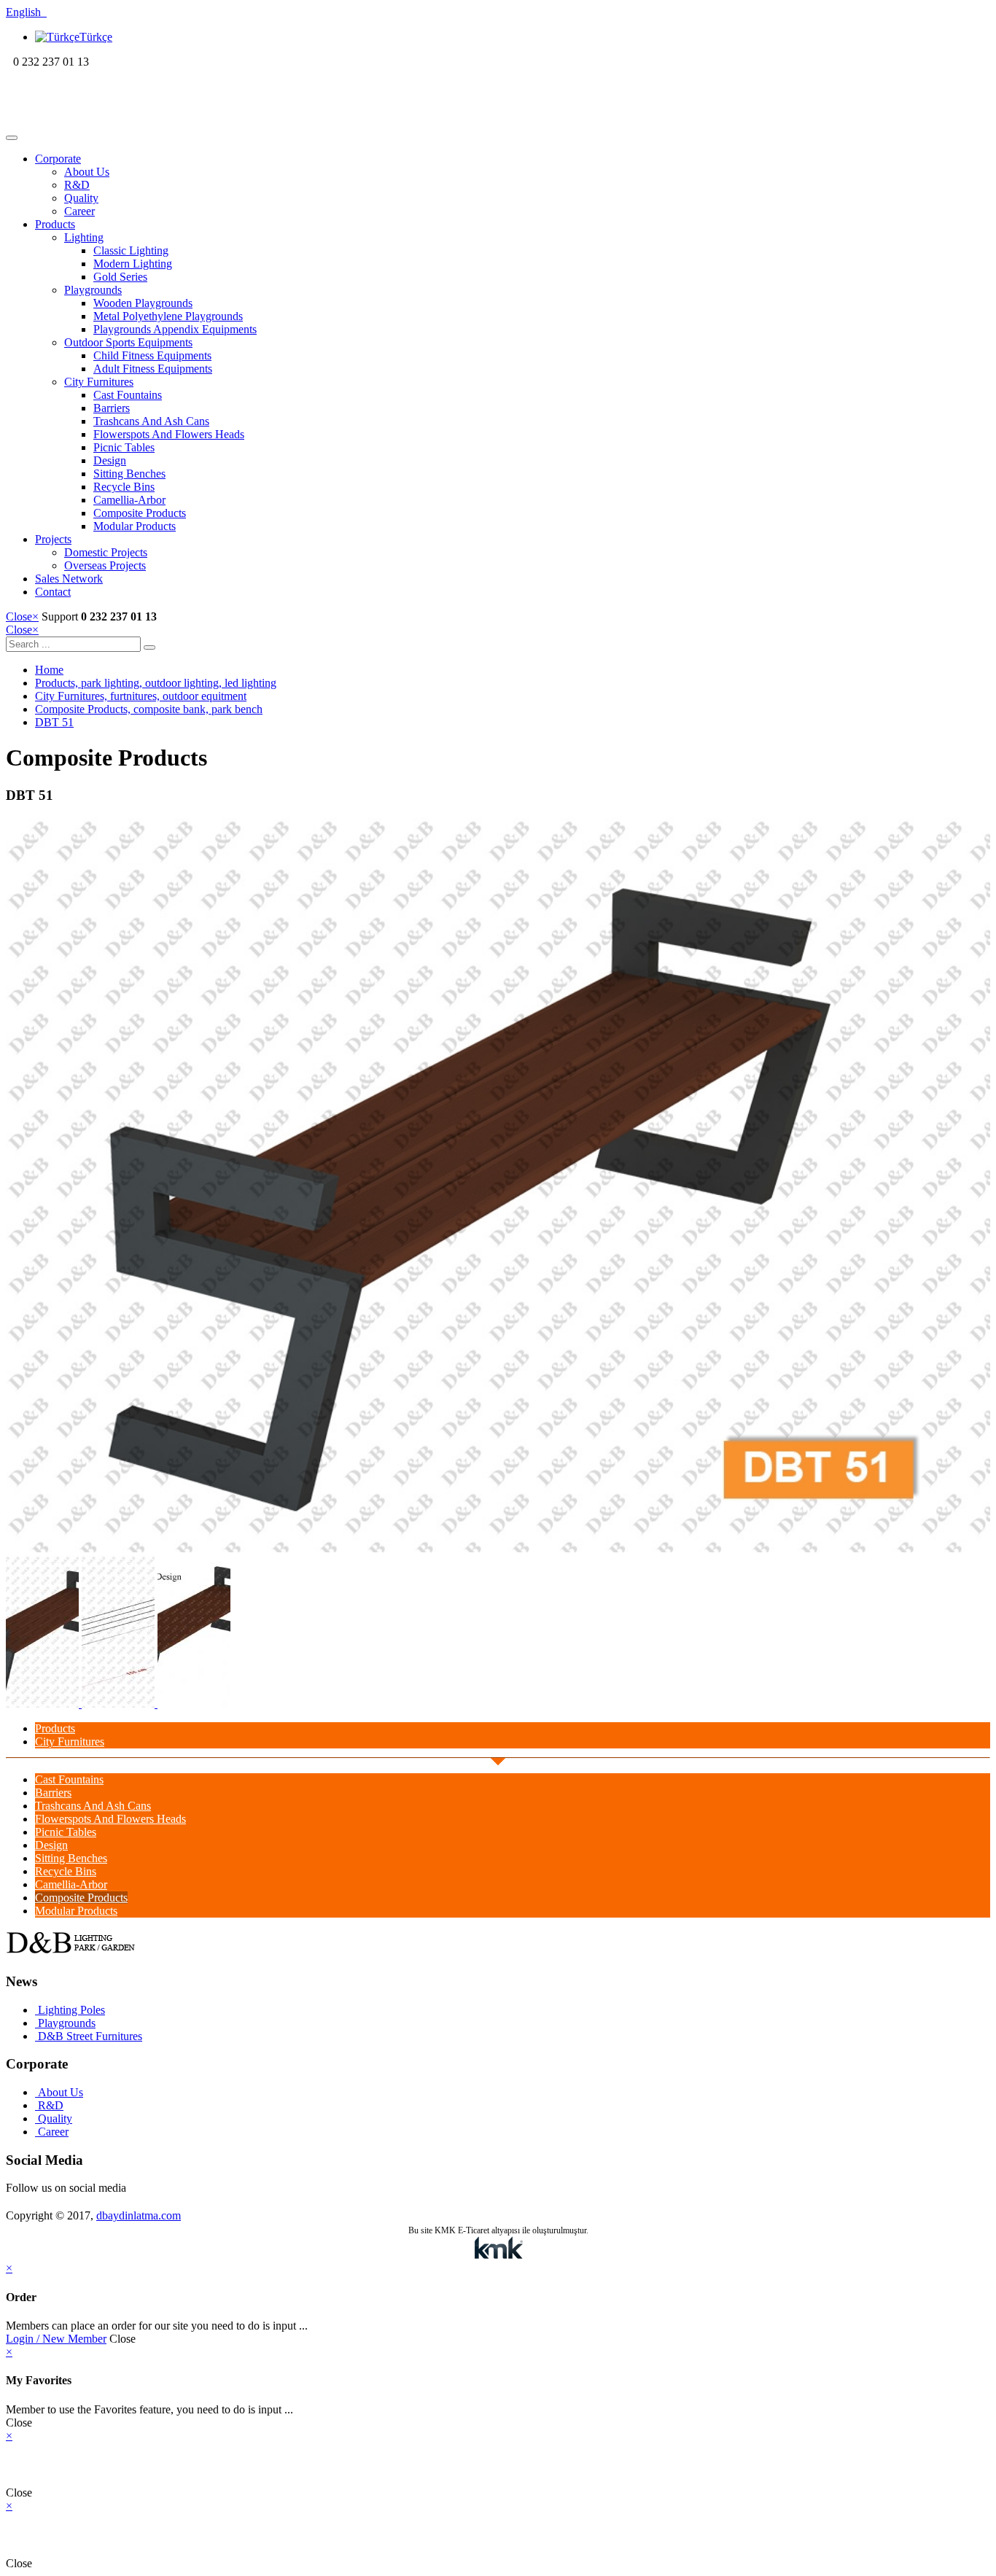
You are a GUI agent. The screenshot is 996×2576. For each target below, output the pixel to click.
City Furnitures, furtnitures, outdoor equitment (141, 696)
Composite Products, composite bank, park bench (149, 709)
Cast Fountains (128, 395)
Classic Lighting (131, 250)
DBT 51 (54, 722)
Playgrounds (93, 290)
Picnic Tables (124, 447)
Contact (53, 592)
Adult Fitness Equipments (153, 369)
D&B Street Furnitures (89, 2036)
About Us (87, 172)
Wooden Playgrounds (143, 303)
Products (55, 224)
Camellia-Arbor (129, 500)
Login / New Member (56, 2339)
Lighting (84, 237)
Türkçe (96, 37)
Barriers (112, 408)
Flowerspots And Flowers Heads (169, 434)
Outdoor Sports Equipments (128, 342)
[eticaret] (498, 2249)
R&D (77, 185)
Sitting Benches (129, 474)
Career (79, 211)
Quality (81, 198)
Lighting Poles (70, 2010)
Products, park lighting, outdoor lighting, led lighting (156, 683)
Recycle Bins (124, 487)
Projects (53, 539)
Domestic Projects (106, 552)
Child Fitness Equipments (152, 355)
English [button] (26, 12)
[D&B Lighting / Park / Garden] (100, 121)
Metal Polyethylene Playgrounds (168, 316)
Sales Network (69, 579)
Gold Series (120, 277)
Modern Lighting (133, 264)
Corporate (58, 159)
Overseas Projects (105, 565)
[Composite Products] (498, 1548)
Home (49, 670)
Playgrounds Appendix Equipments (175, 329)
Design (110, 460)
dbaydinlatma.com (139, 2215)
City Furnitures (99, 382)
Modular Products (135, 526)
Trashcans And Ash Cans (151, 421)
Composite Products (140, 513)
